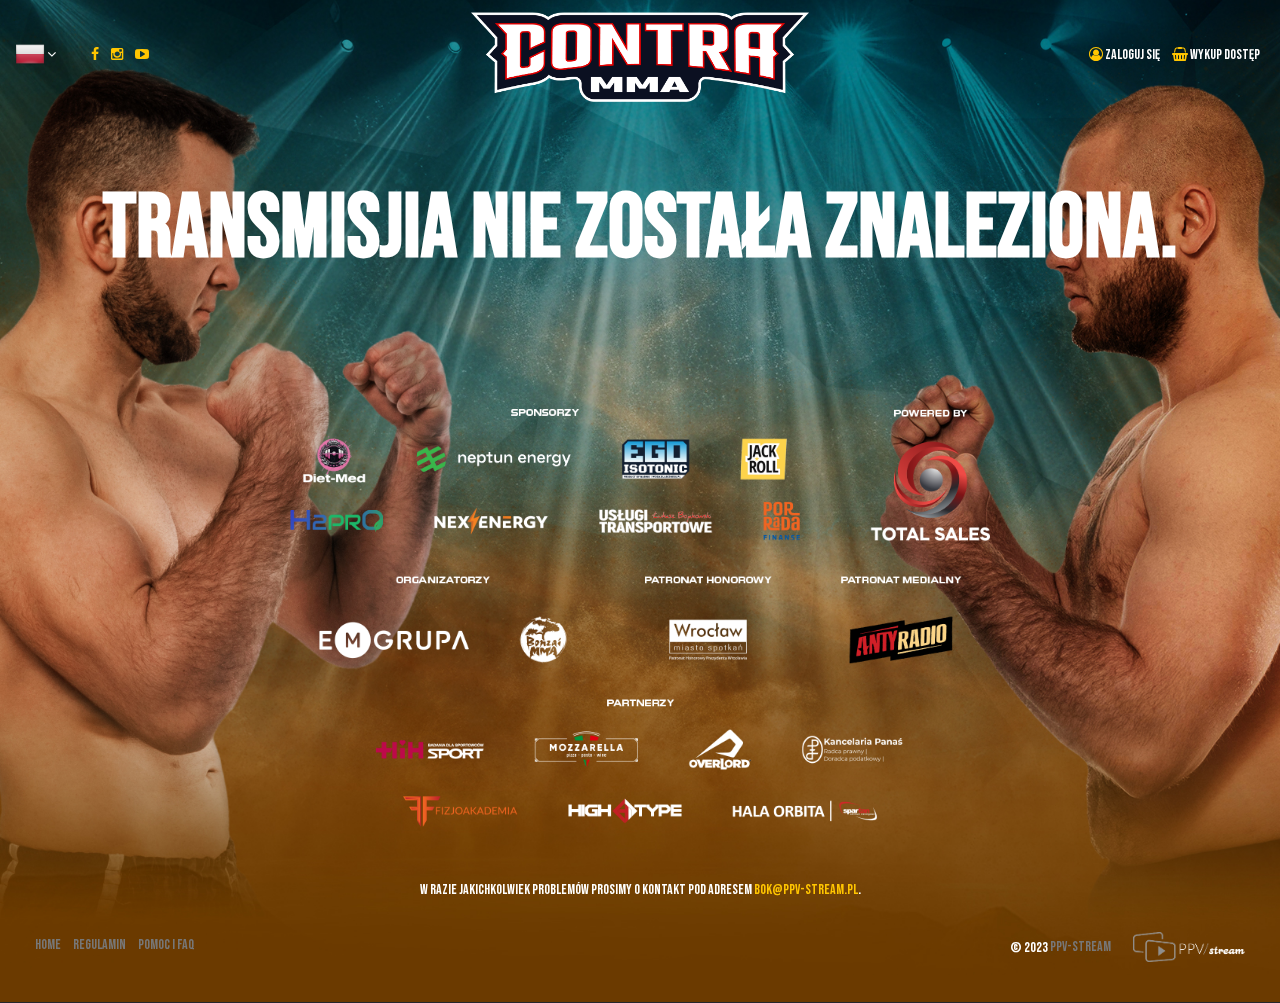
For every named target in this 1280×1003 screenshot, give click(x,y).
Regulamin (99, 944)
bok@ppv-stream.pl (806, 889)
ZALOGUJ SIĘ (1131, 54)
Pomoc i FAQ (166, 944)
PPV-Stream (1081, 946)
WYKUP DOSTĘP (1224, 54)
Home (48, 944)
